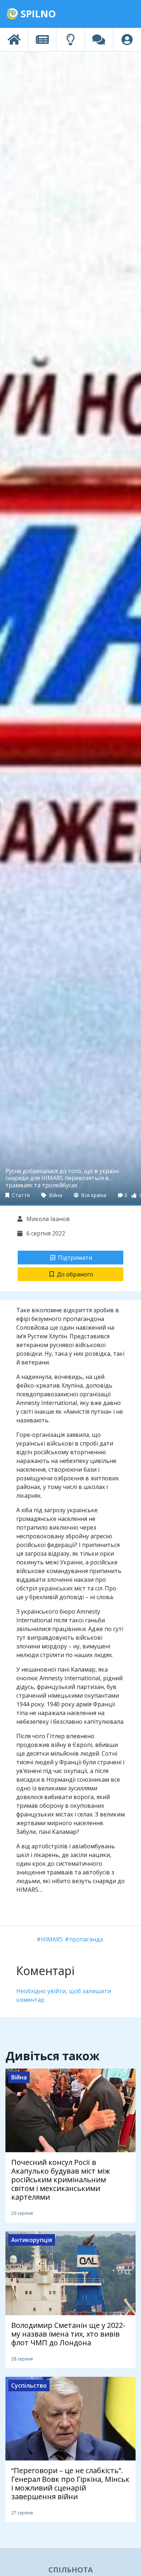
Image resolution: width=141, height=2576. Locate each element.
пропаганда (86, 1939)
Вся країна (93, 1195)
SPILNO (37, 14)
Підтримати (75, 1258)
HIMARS (52, 1939)
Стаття (20, 1195)
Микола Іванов (47, 1219)
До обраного (75, 1274)
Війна (55, 1195)
